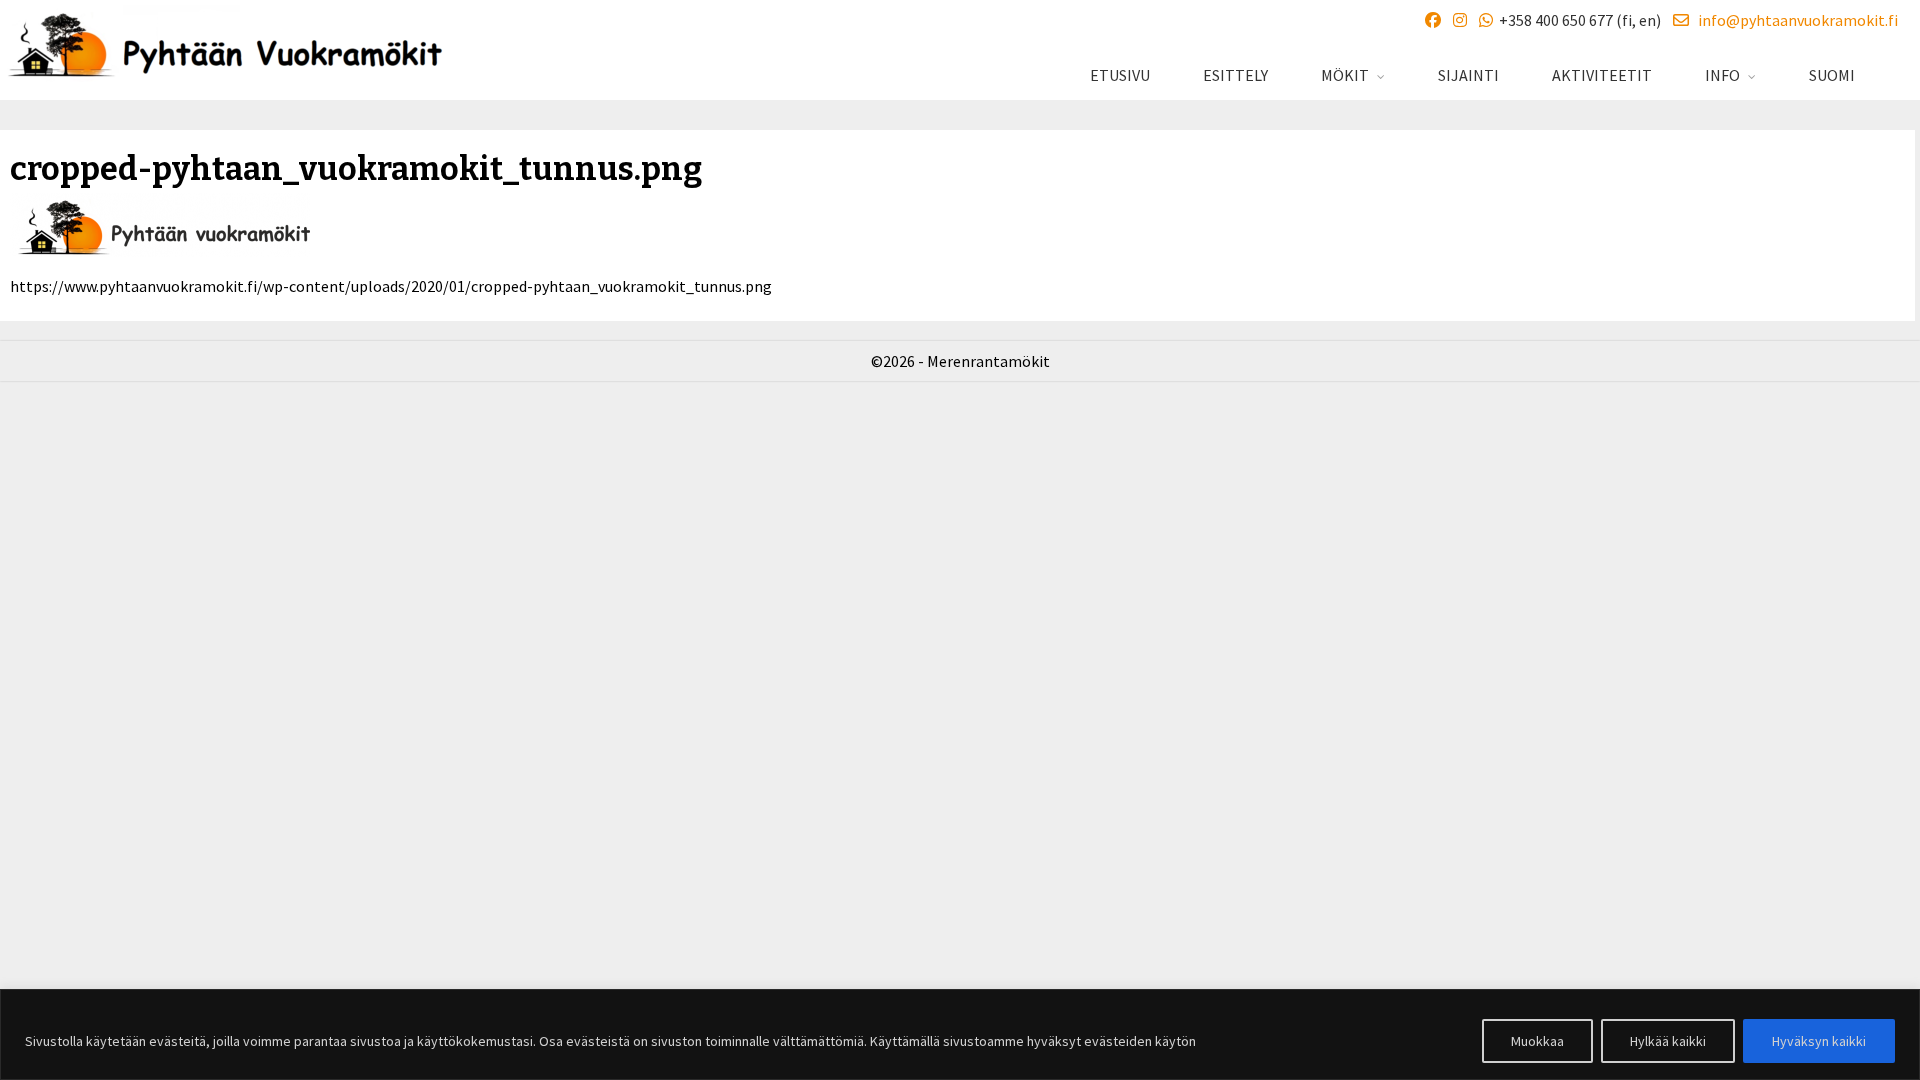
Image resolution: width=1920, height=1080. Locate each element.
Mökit (1345, 75)
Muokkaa (1537, 1041)
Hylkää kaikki (1668, 1041)
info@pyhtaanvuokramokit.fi (1793, 20)
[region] (960, 1034)
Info (1722, 75)
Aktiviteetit (1602, 75)
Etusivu (1120, 75)
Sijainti (1468, 75)
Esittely (1235, 75)
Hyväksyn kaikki (1819, 1041)
